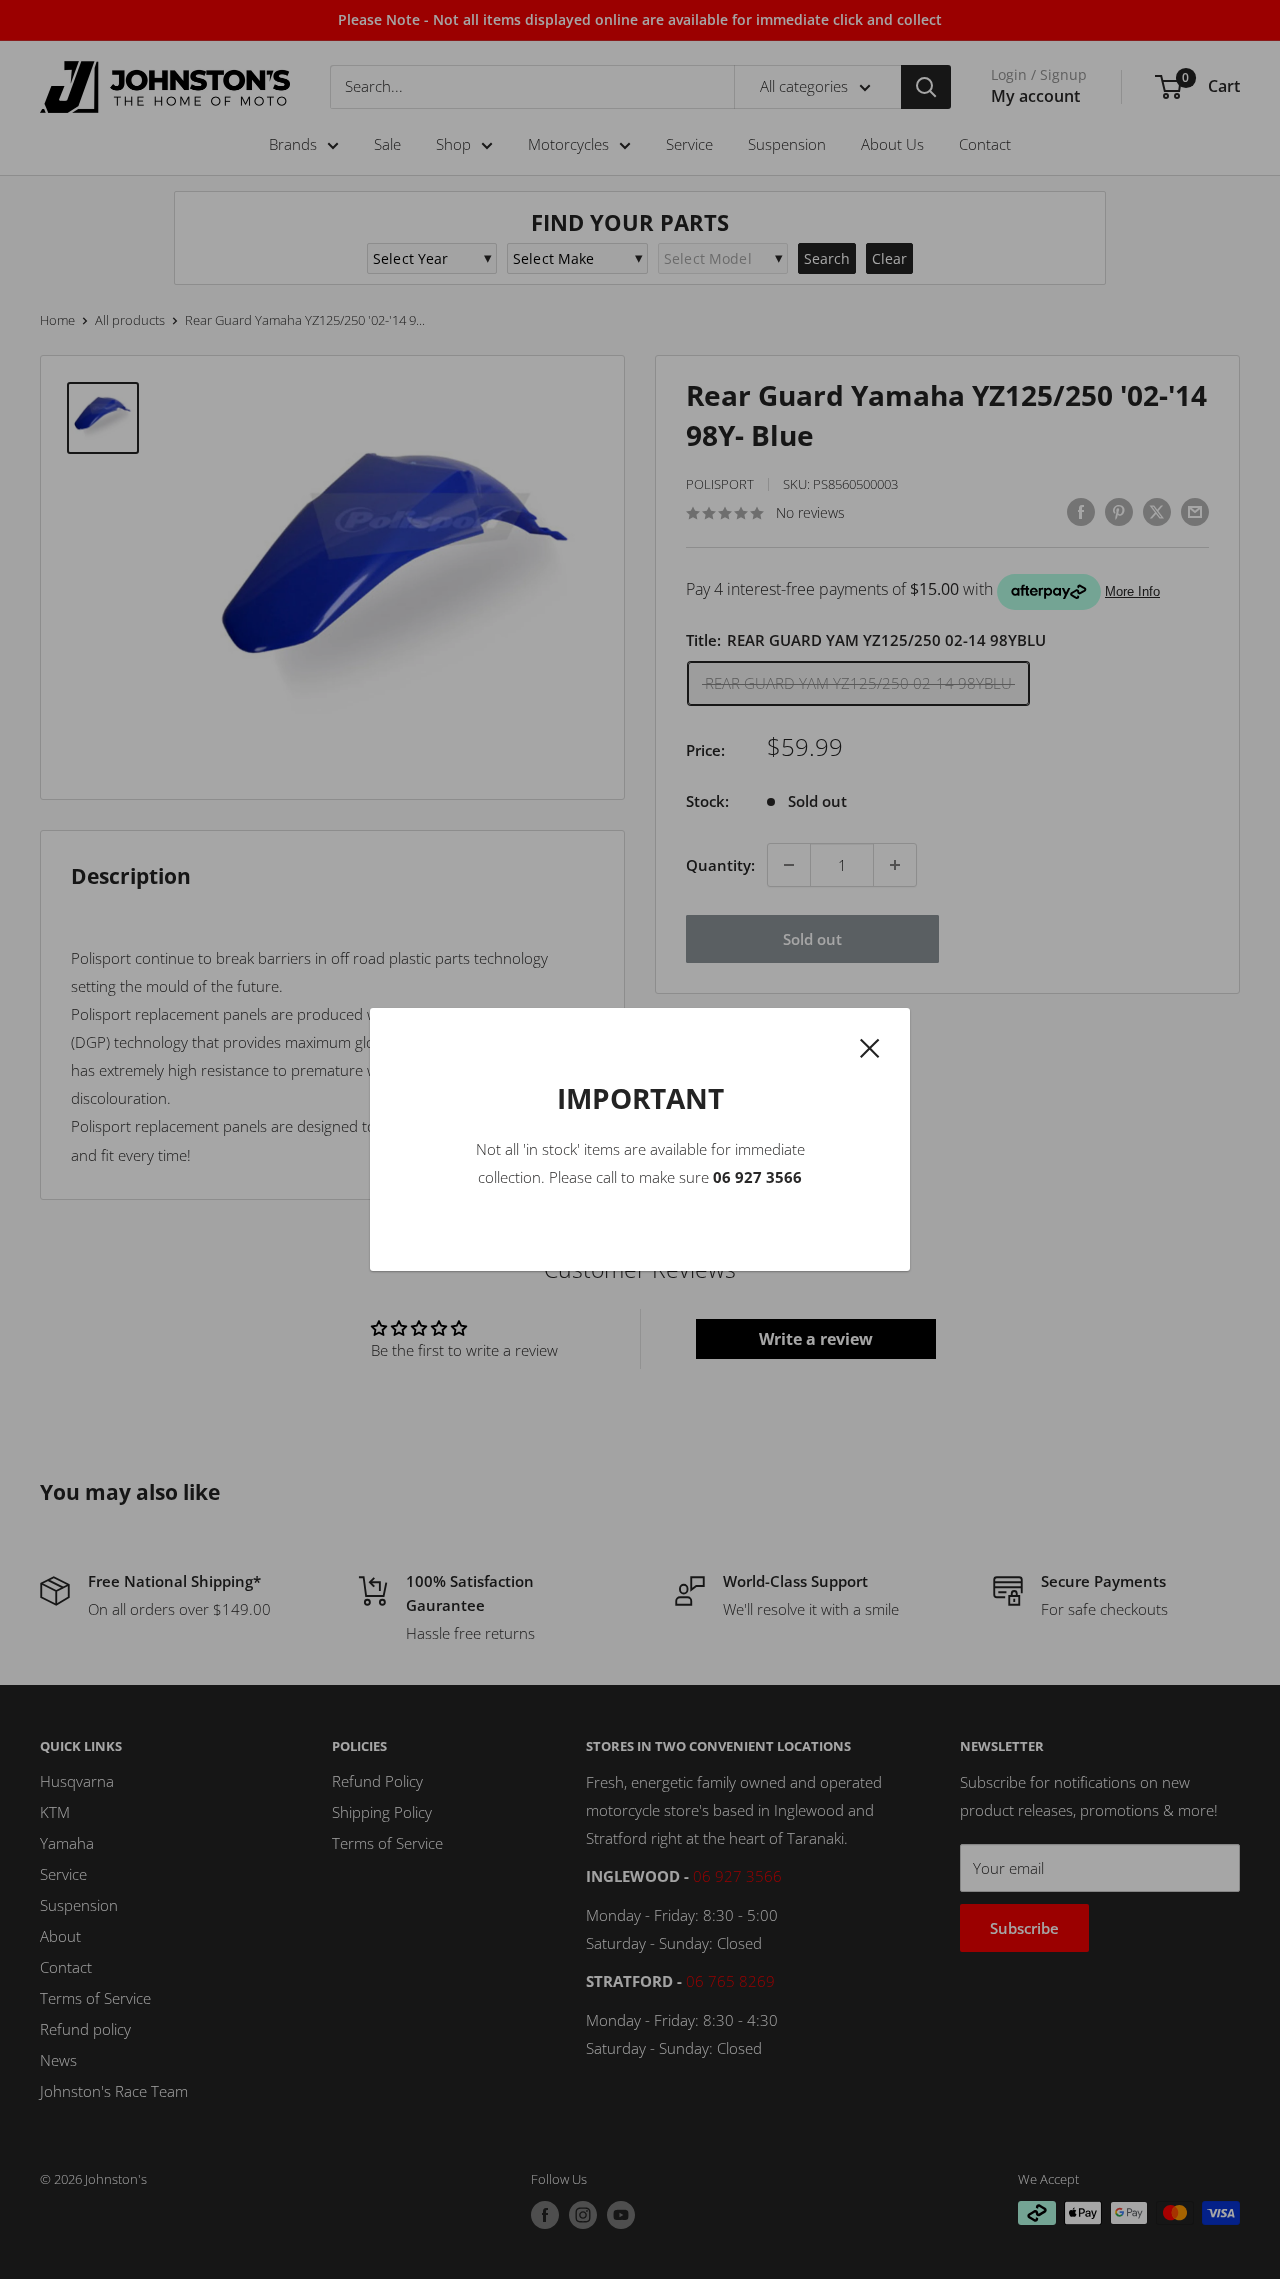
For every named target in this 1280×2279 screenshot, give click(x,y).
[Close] (870, 1046)
